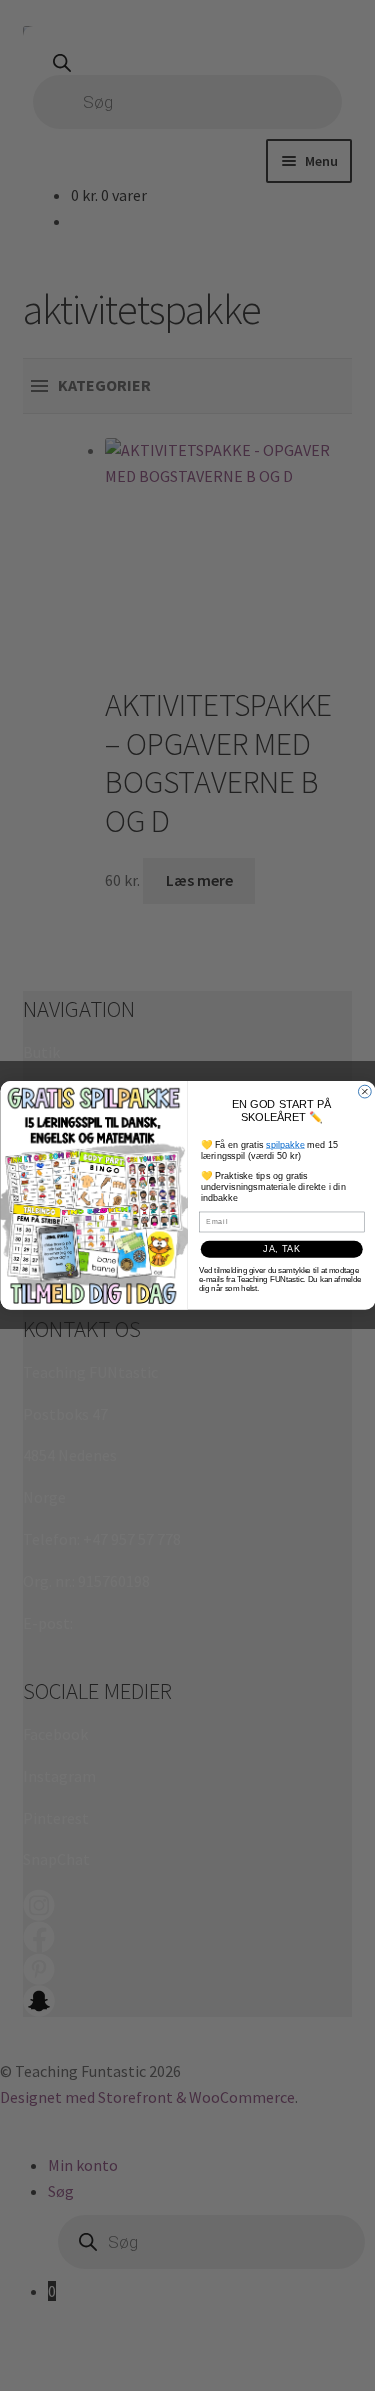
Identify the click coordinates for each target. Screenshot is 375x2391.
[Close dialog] (364, 1091)
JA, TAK (281, 1249)
